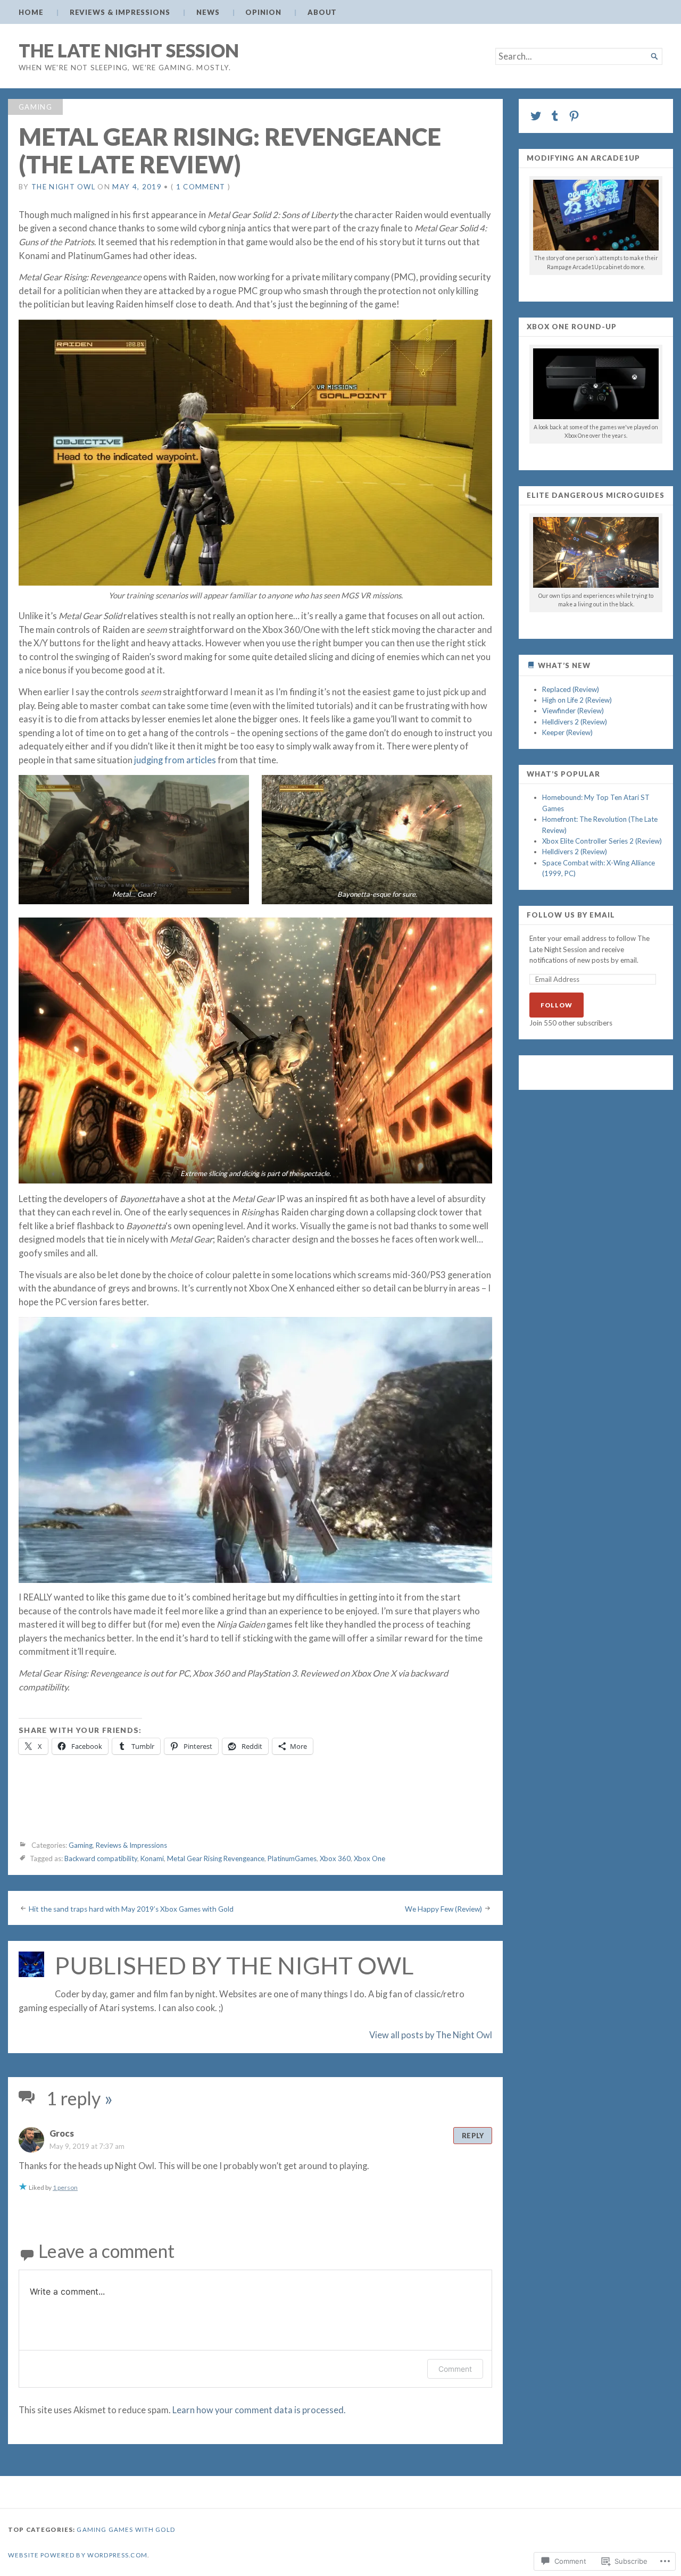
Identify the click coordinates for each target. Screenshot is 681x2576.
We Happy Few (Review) (443, 1908)
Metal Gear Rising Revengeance (216, 1858)
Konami (152, 1858)
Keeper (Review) (567, 732)
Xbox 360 (335, 1858)
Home (31, 12)
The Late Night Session (129, 50)
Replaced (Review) (571, 689)
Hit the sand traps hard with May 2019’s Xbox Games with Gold (131, 1908)
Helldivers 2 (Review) (575, 722)
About (322, 12)
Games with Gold (142, 2529)
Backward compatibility (101, 1858)
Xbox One (369, 1858)
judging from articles (175, 760)
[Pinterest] (574, 116)
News (208, 12)
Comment (455, 2369)
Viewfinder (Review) (573, 711)
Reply (473, 2136)
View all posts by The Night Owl (431, 2035)
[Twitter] (536, 116)
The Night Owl (63, 187)
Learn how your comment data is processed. (259, 2410)
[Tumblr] (555, 116)
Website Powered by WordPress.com (78, 2555)
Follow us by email (571, 915)
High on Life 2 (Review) (577, 700)
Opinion (263, 12)
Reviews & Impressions (120, 12)
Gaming (35, 107)
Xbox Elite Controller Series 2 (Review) (602, 841)
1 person (65, 2187)
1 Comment (201, 187)
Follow (557, 1005)
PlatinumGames (292, 1858)
